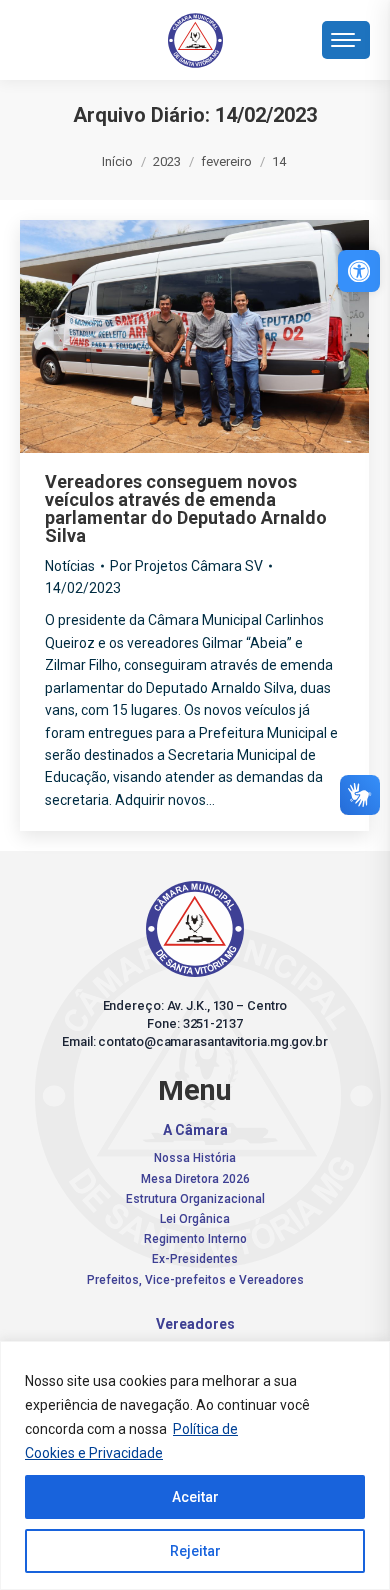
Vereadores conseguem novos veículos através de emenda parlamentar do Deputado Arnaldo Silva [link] (186, 508)
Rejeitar (195, 1551)
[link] (359, 271)
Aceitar (195, 1497)
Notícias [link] (70, 566)
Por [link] (186, 566)
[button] (80, 35)
